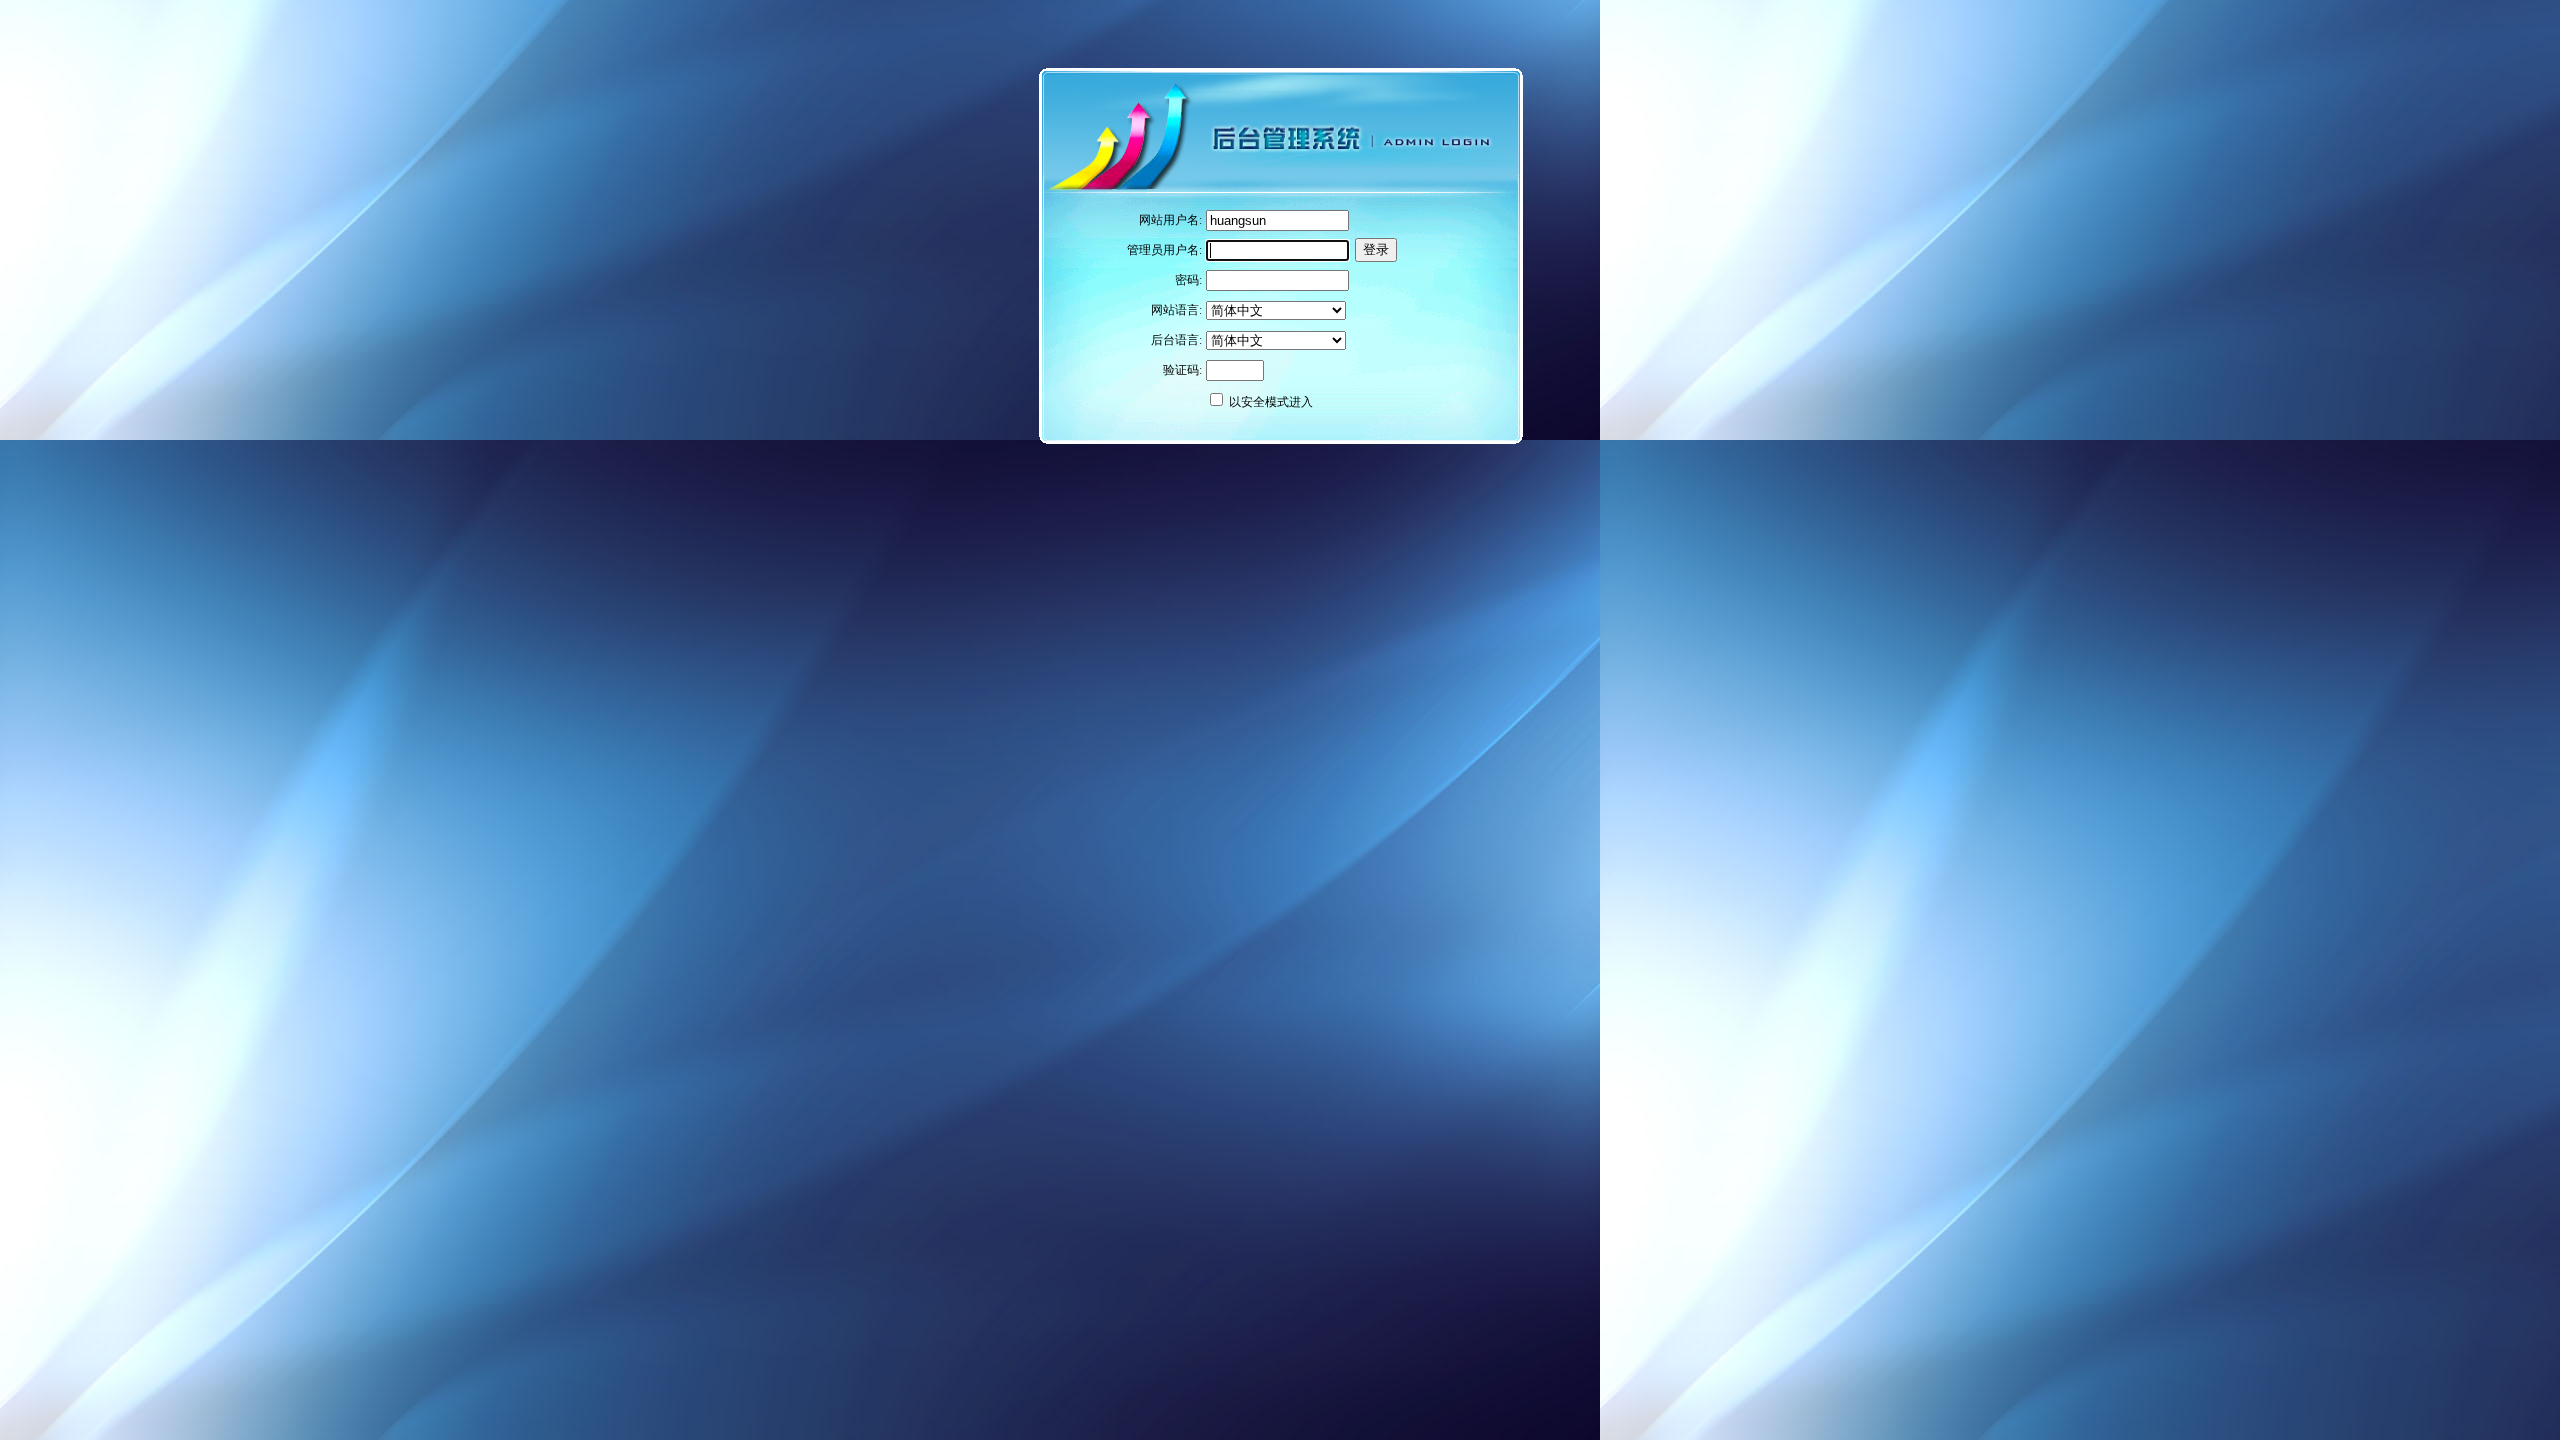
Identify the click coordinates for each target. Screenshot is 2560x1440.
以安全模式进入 (1271, 402)
